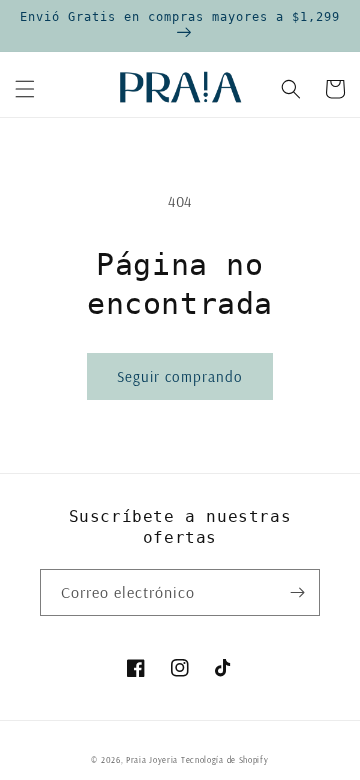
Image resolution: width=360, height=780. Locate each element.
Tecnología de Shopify (225, 760)
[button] (25, 89)
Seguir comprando (180, 376)
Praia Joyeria (153, 760)
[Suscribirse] (297, 592)
